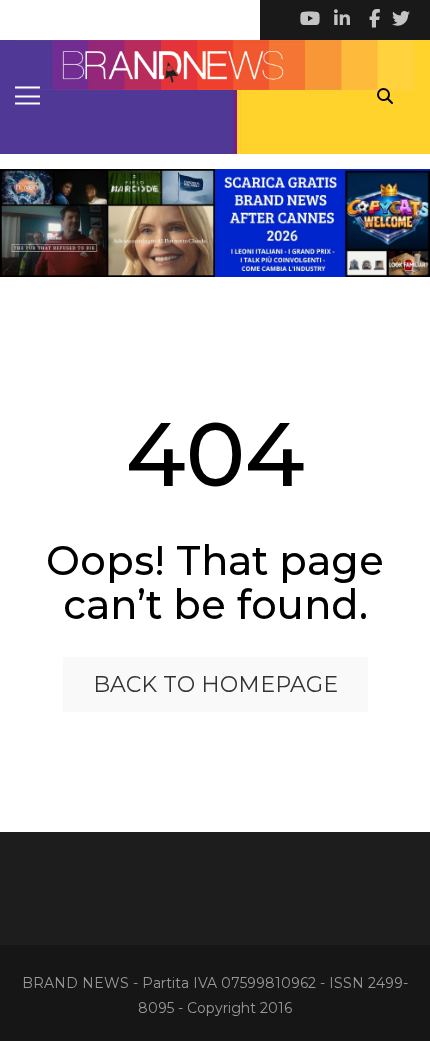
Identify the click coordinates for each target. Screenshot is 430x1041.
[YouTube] (310, 20)
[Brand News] (214, 65)
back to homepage (215, 684)
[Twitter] (400, 20)
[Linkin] (340, 20)
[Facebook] (370, 20)
